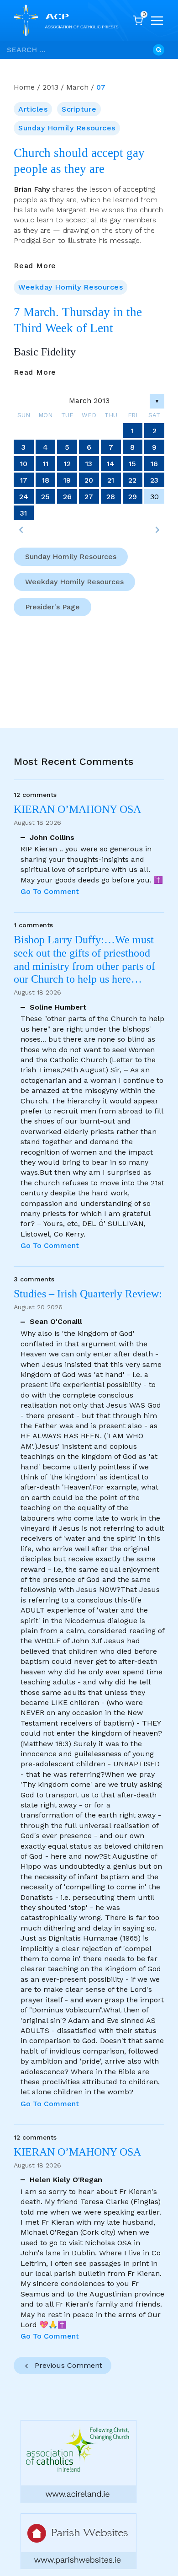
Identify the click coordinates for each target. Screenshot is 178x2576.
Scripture (79, 109)
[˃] (157, 530)
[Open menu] (157, 21)
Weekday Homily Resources (71, 287)
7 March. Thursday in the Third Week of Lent (78, 320)
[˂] (21, 530)
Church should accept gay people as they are (79, 161)
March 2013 (89, 401)
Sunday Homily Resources (67, 128)
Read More (35, 266)
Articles (33, 109)
